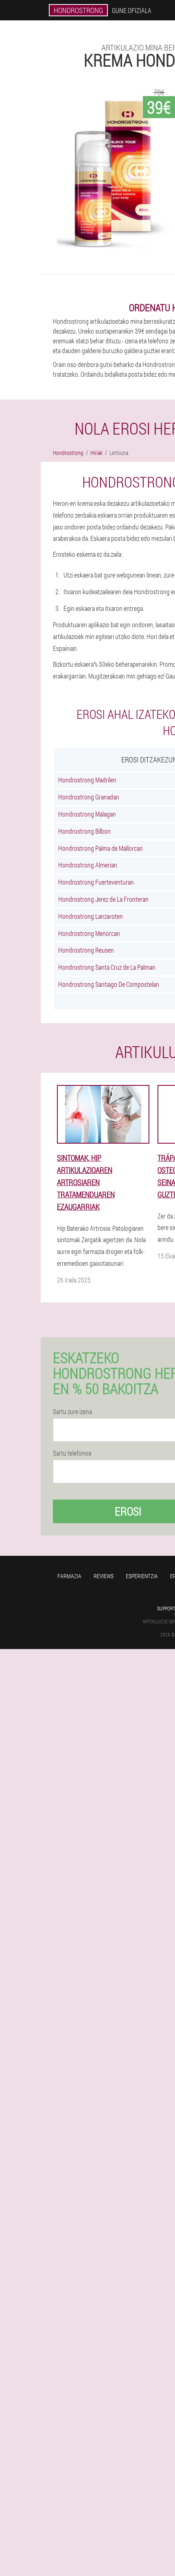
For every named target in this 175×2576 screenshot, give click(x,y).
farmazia (69, 1576)
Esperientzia (142, 1576)
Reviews (104, 1576)
